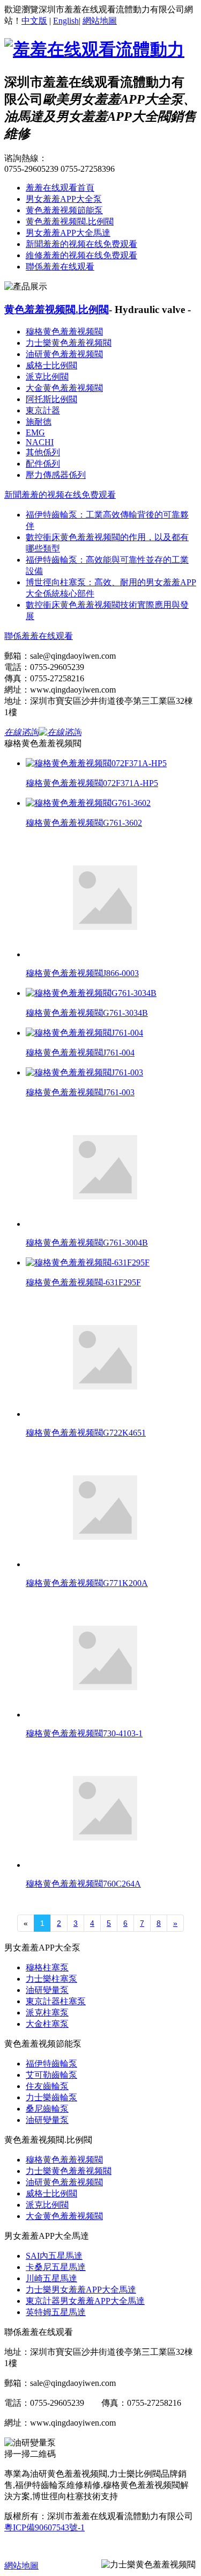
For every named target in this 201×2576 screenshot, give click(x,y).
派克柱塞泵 (47, 2013)
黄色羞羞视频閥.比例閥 (70, 221)
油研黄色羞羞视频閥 (64, 354)
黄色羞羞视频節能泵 (64, 210)
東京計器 (43, 410)
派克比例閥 (47, 377)
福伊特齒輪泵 (51, 2064)
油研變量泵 (47, 1990)
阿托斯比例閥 (51, 399)
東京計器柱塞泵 (56, 2001)
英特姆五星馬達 (56, 2312)
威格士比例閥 (51, 365)
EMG (35, 432)
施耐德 (39, 422)
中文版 (34, 21)
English (66, 21)
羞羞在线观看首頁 (60, 188)
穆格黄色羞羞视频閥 (64, 332)
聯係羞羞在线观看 (60, 267)
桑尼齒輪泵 (47, 2109)
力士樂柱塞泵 (51, 1979)
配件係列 (43, 464)
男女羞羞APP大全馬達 (68, 233)
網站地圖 (100, 21)
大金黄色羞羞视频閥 (64, 388)
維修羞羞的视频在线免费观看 (81, 255)
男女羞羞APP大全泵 (64, 199)
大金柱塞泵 (47, 2024)
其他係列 (43, 452)
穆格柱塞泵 (47, 1967)
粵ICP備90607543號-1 (44, 2527)
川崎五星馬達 (51, 2278)
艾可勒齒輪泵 (51, 2075)
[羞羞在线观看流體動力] (94, 49)
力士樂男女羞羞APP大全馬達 (81, 2290)
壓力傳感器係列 (56, 475)
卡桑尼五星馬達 (56, 2267)
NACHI (40, 442)
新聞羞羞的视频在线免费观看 (81, 244)
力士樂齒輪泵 (51, 2097)
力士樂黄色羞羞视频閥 (69, 343)
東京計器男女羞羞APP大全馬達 (85, 2301)
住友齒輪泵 (47, 2086)
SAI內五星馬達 (54, 2256)
